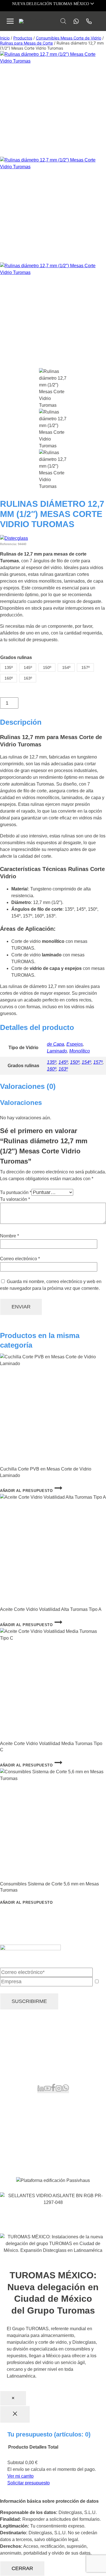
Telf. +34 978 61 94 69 (22, 2059)
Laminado (57, 1051)
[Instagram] (59, 2090)
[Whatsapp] (74, 21)
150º (75, 1062)
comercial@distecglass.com (28, 2070)
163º (63, 1069)
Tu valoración (15, 1199)
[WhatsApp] (66, 2090)
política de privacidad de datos (72, 1990)
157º (98, 1062)
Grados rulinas (16, 657)
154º (86, 1062)
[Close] (15, 2414)
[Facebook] (53, 2090)
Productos (21, 2110)
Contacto (20, 2151)
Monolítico (80, 1051)
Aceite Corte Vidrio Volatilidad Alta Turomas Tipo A (51, 1609)
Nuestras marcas (28, 2117)
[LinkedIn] (41, 2090)
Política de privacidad (36, 2227)
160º (52, 1069)
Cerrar (22, 2568)
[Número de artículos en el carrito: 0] (100, 21)
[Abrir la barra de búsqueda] (63, 21)
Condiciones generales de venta (44, 2218)
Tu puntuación (16, 1192)
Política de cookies (80, 2227)
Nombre (9, 1236)
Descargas (22, 2144)
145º (63, 1062)
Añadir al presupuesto (26, 1491)
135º (52, 1062)
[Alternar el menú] (10, 21)
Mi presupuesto (27, 2124)
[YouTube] (47, 2090)
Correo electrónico (20, 1259)
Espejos (75, 1044)
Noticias (20, 2138)
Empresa (20, 2131)
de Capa (56, 1044)
